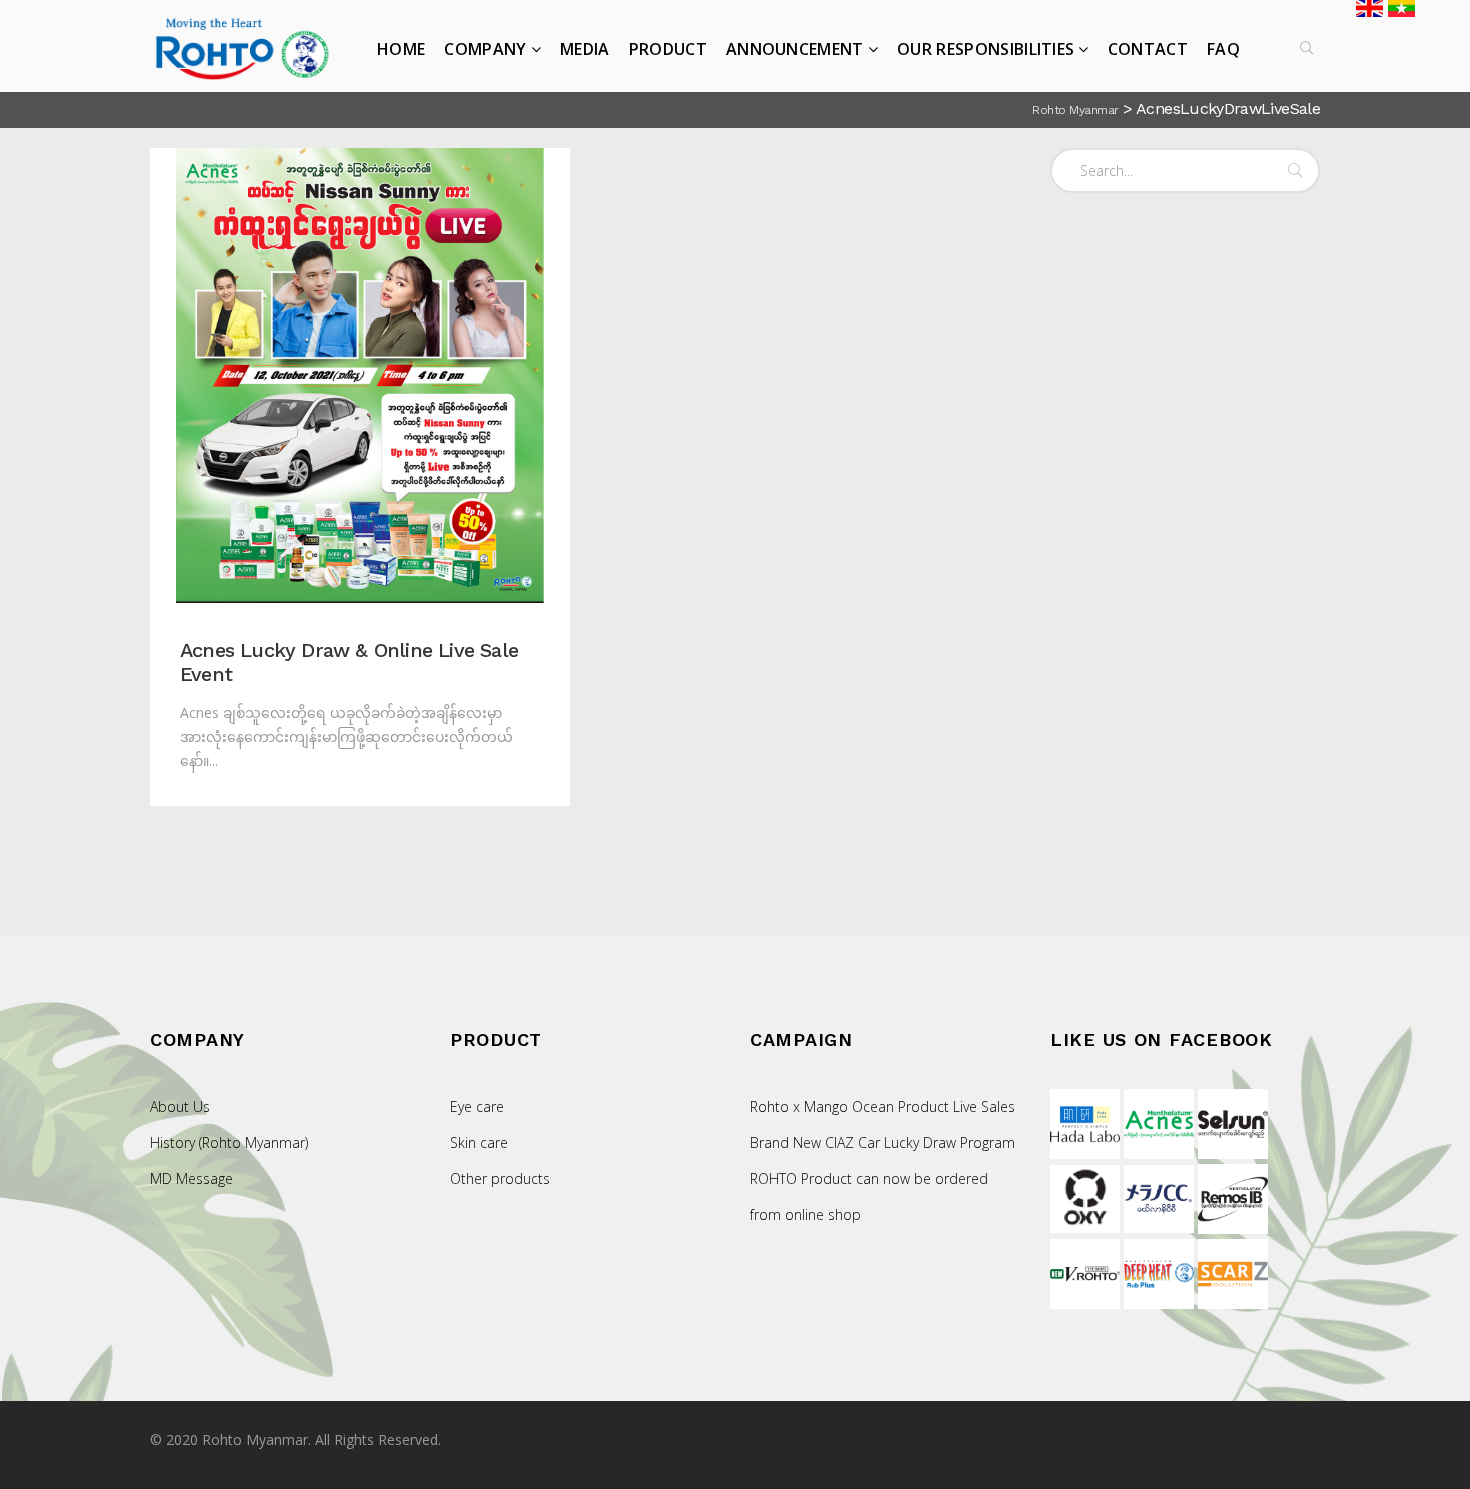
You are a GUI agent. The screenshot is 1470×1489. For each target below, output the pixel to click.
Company (485, 49)
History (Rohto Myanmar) (229, 1142)
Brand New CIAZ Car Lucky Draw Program (882, 1142)
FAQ (1223, 49)
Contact (1148, 49)
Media (585, 49)
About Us (180, 1106)
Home (401, 49)
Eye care (477, 1106)
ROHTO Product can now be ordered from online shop (869, 1196)
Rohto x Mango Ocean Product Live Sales (882, 1106)
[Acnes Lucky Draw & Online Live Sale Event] (360, 375)
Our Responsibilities (985, 49)
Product (668, 49)
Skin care (479, 1142)
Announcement (795, 49)
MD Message (191, 1178)
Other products (500, 1178)
